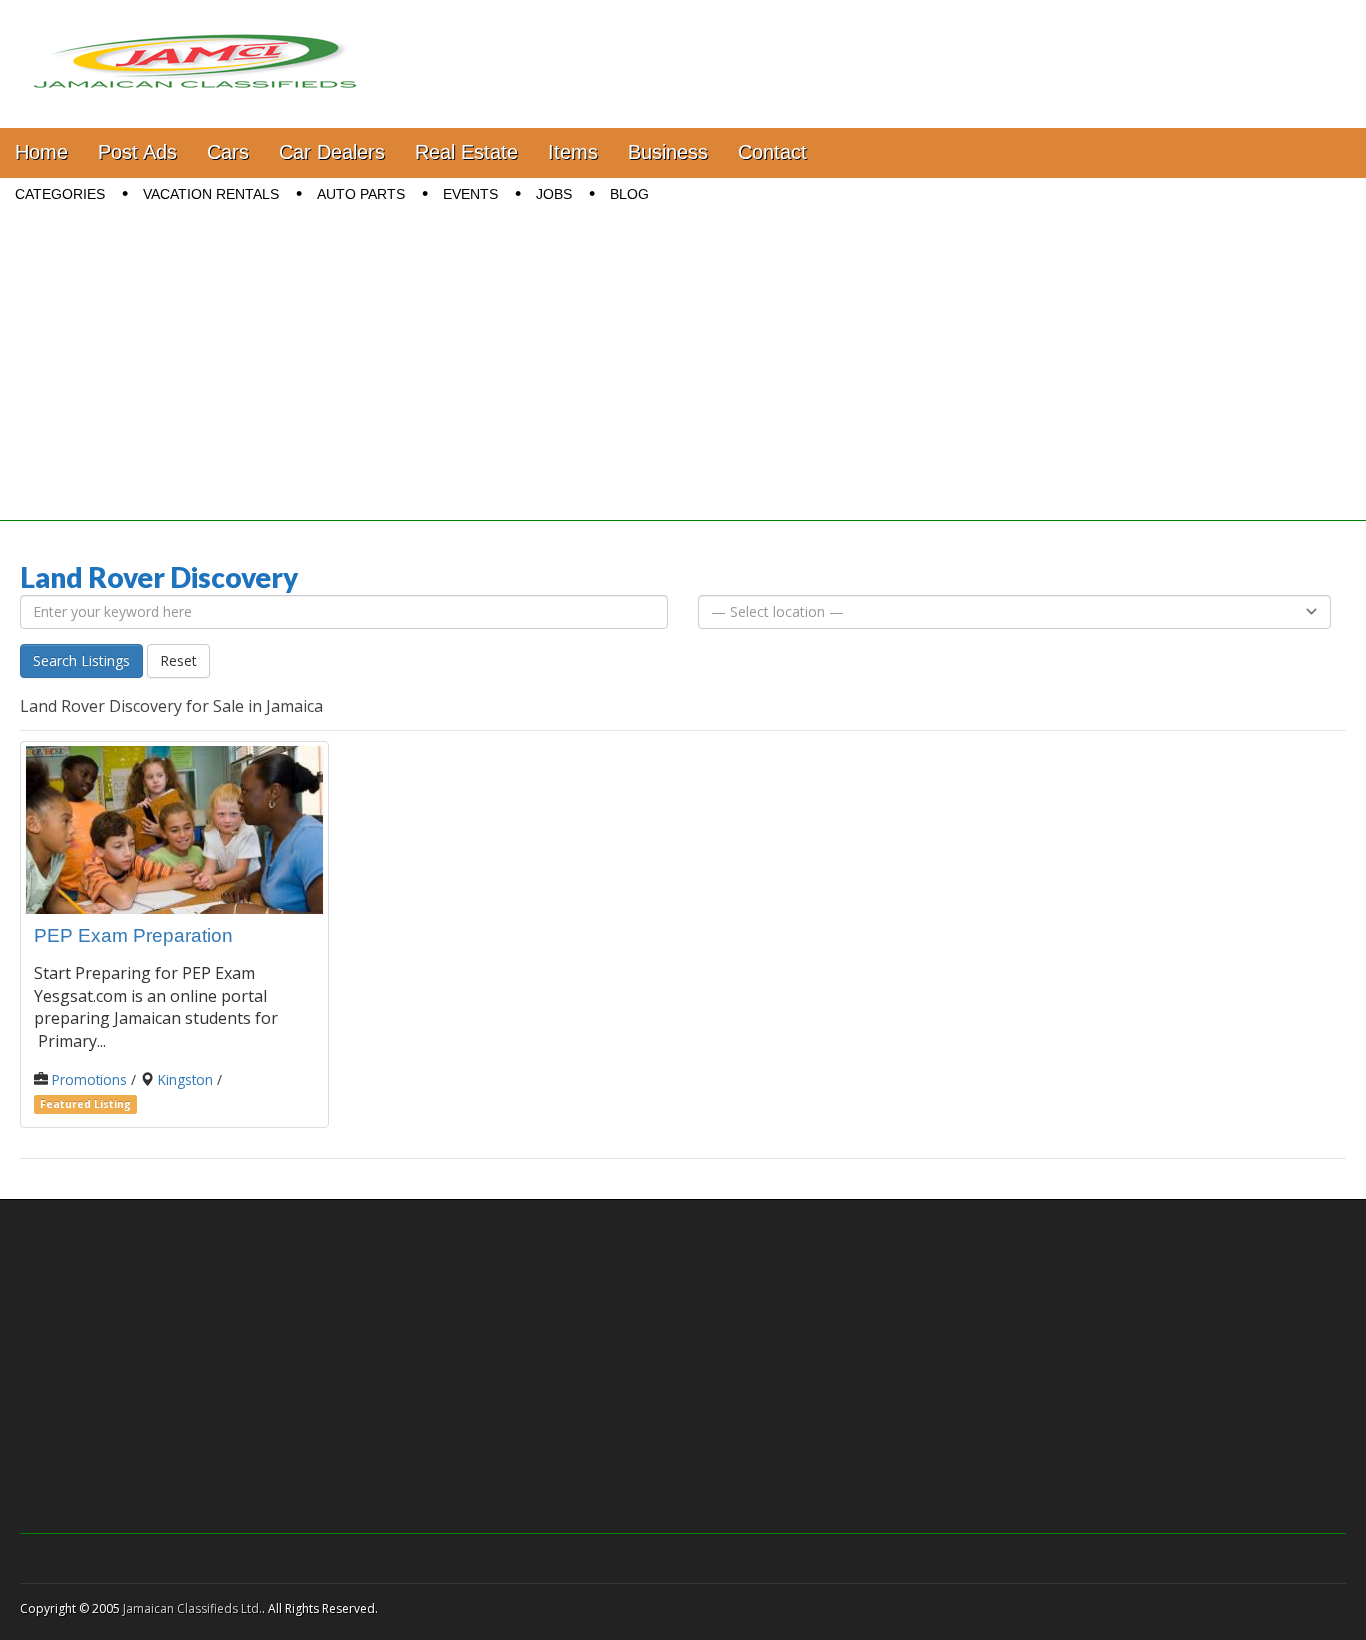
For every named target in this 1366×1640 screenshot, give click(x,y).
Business (668, 152)
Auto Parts (361, 194)
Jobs (554, 194)
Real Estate (466, 152)
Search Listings (81, 660)
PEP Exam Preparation (133, 935)
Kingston (185, 1079)
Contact (772, 152)
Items (573, 152)
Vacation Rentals (211, 194)
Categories (60, 194)
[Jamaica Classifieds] (195, 49)
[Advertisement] (683, 381)
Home (41, 152)
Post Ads (137, 152)
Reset (178, 660)
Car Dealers (332, 152)
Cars (228, 152)
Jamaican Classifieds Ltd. (192, 1608)
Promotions (89, 1079)
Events (470, 194)
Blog (629, 194)
